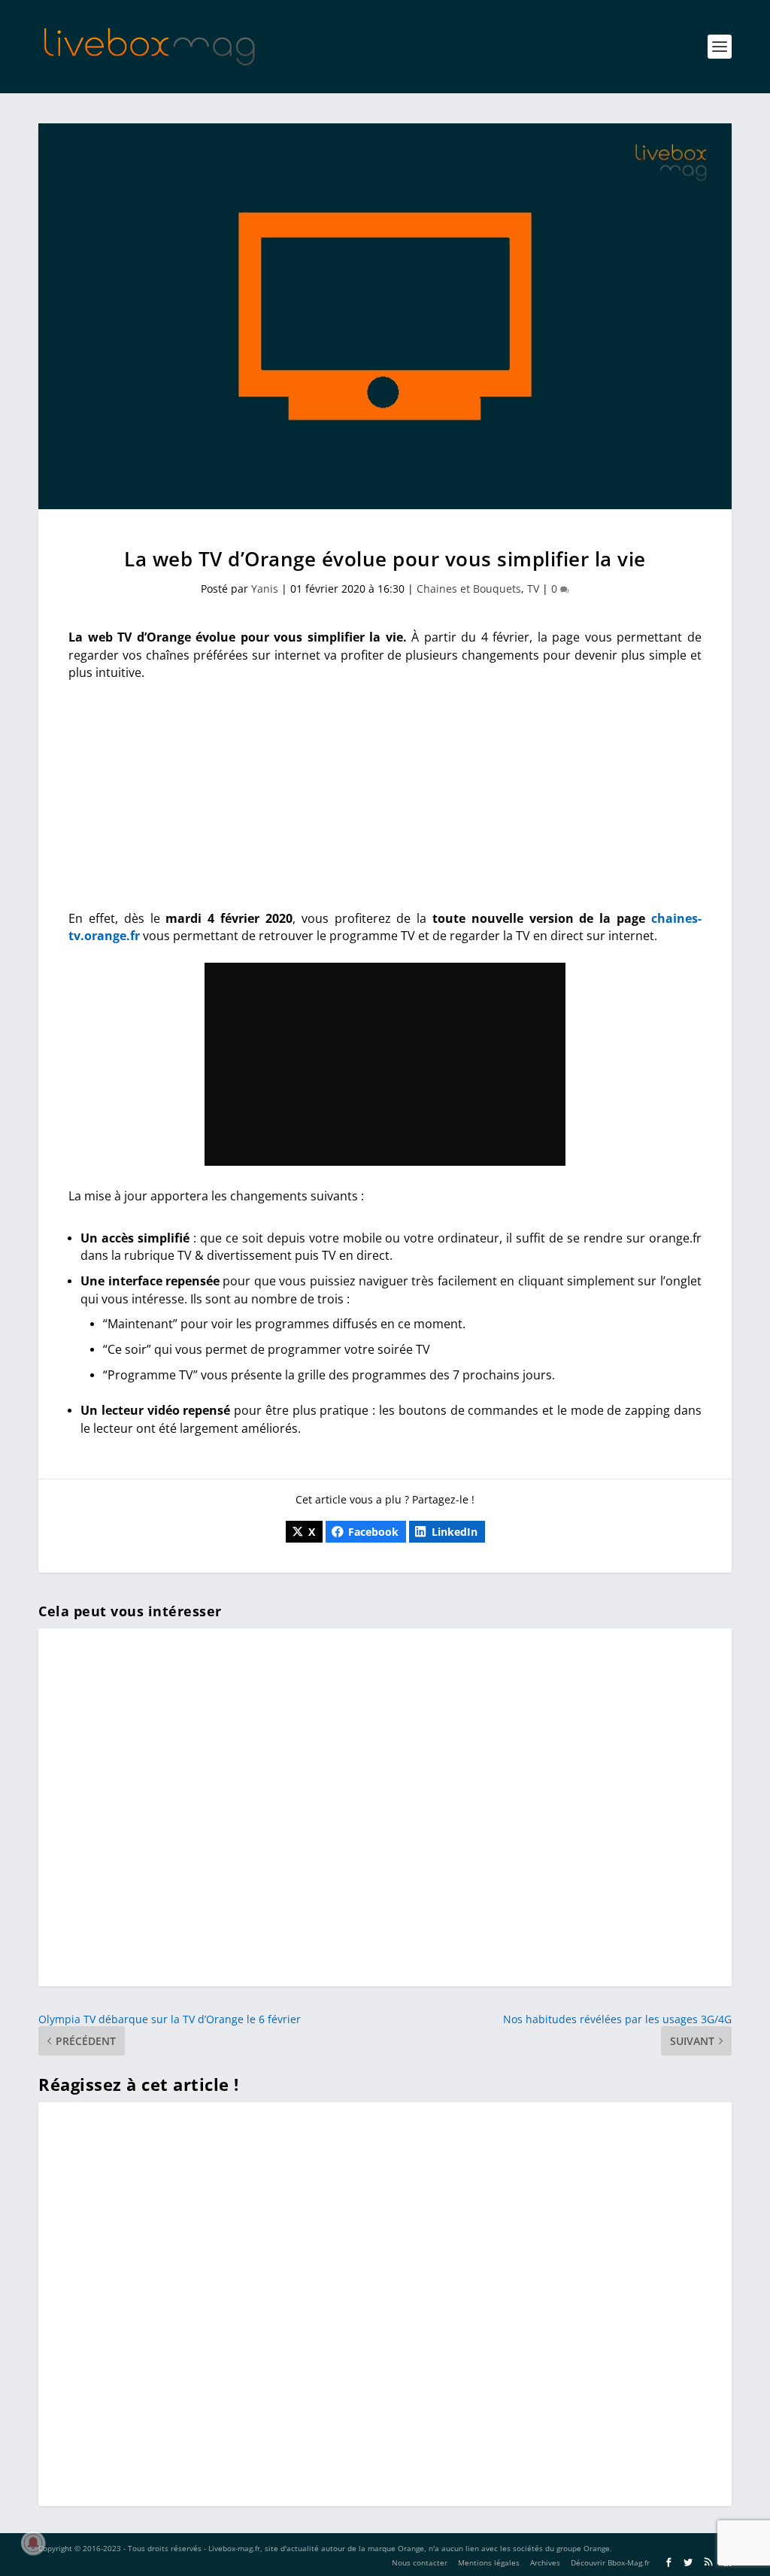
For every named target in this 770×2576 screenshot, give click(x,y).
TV (533, 589)
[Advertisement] (385, 805)
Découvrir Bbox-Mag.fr (610, 2562)
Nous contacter (420, 2562)
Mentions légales (489, 2562)
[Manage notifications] (33, 2543)
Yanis (265, 589)
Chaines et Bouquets (469, 589)
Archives (545, 2562)
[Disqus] (385, 2301)
